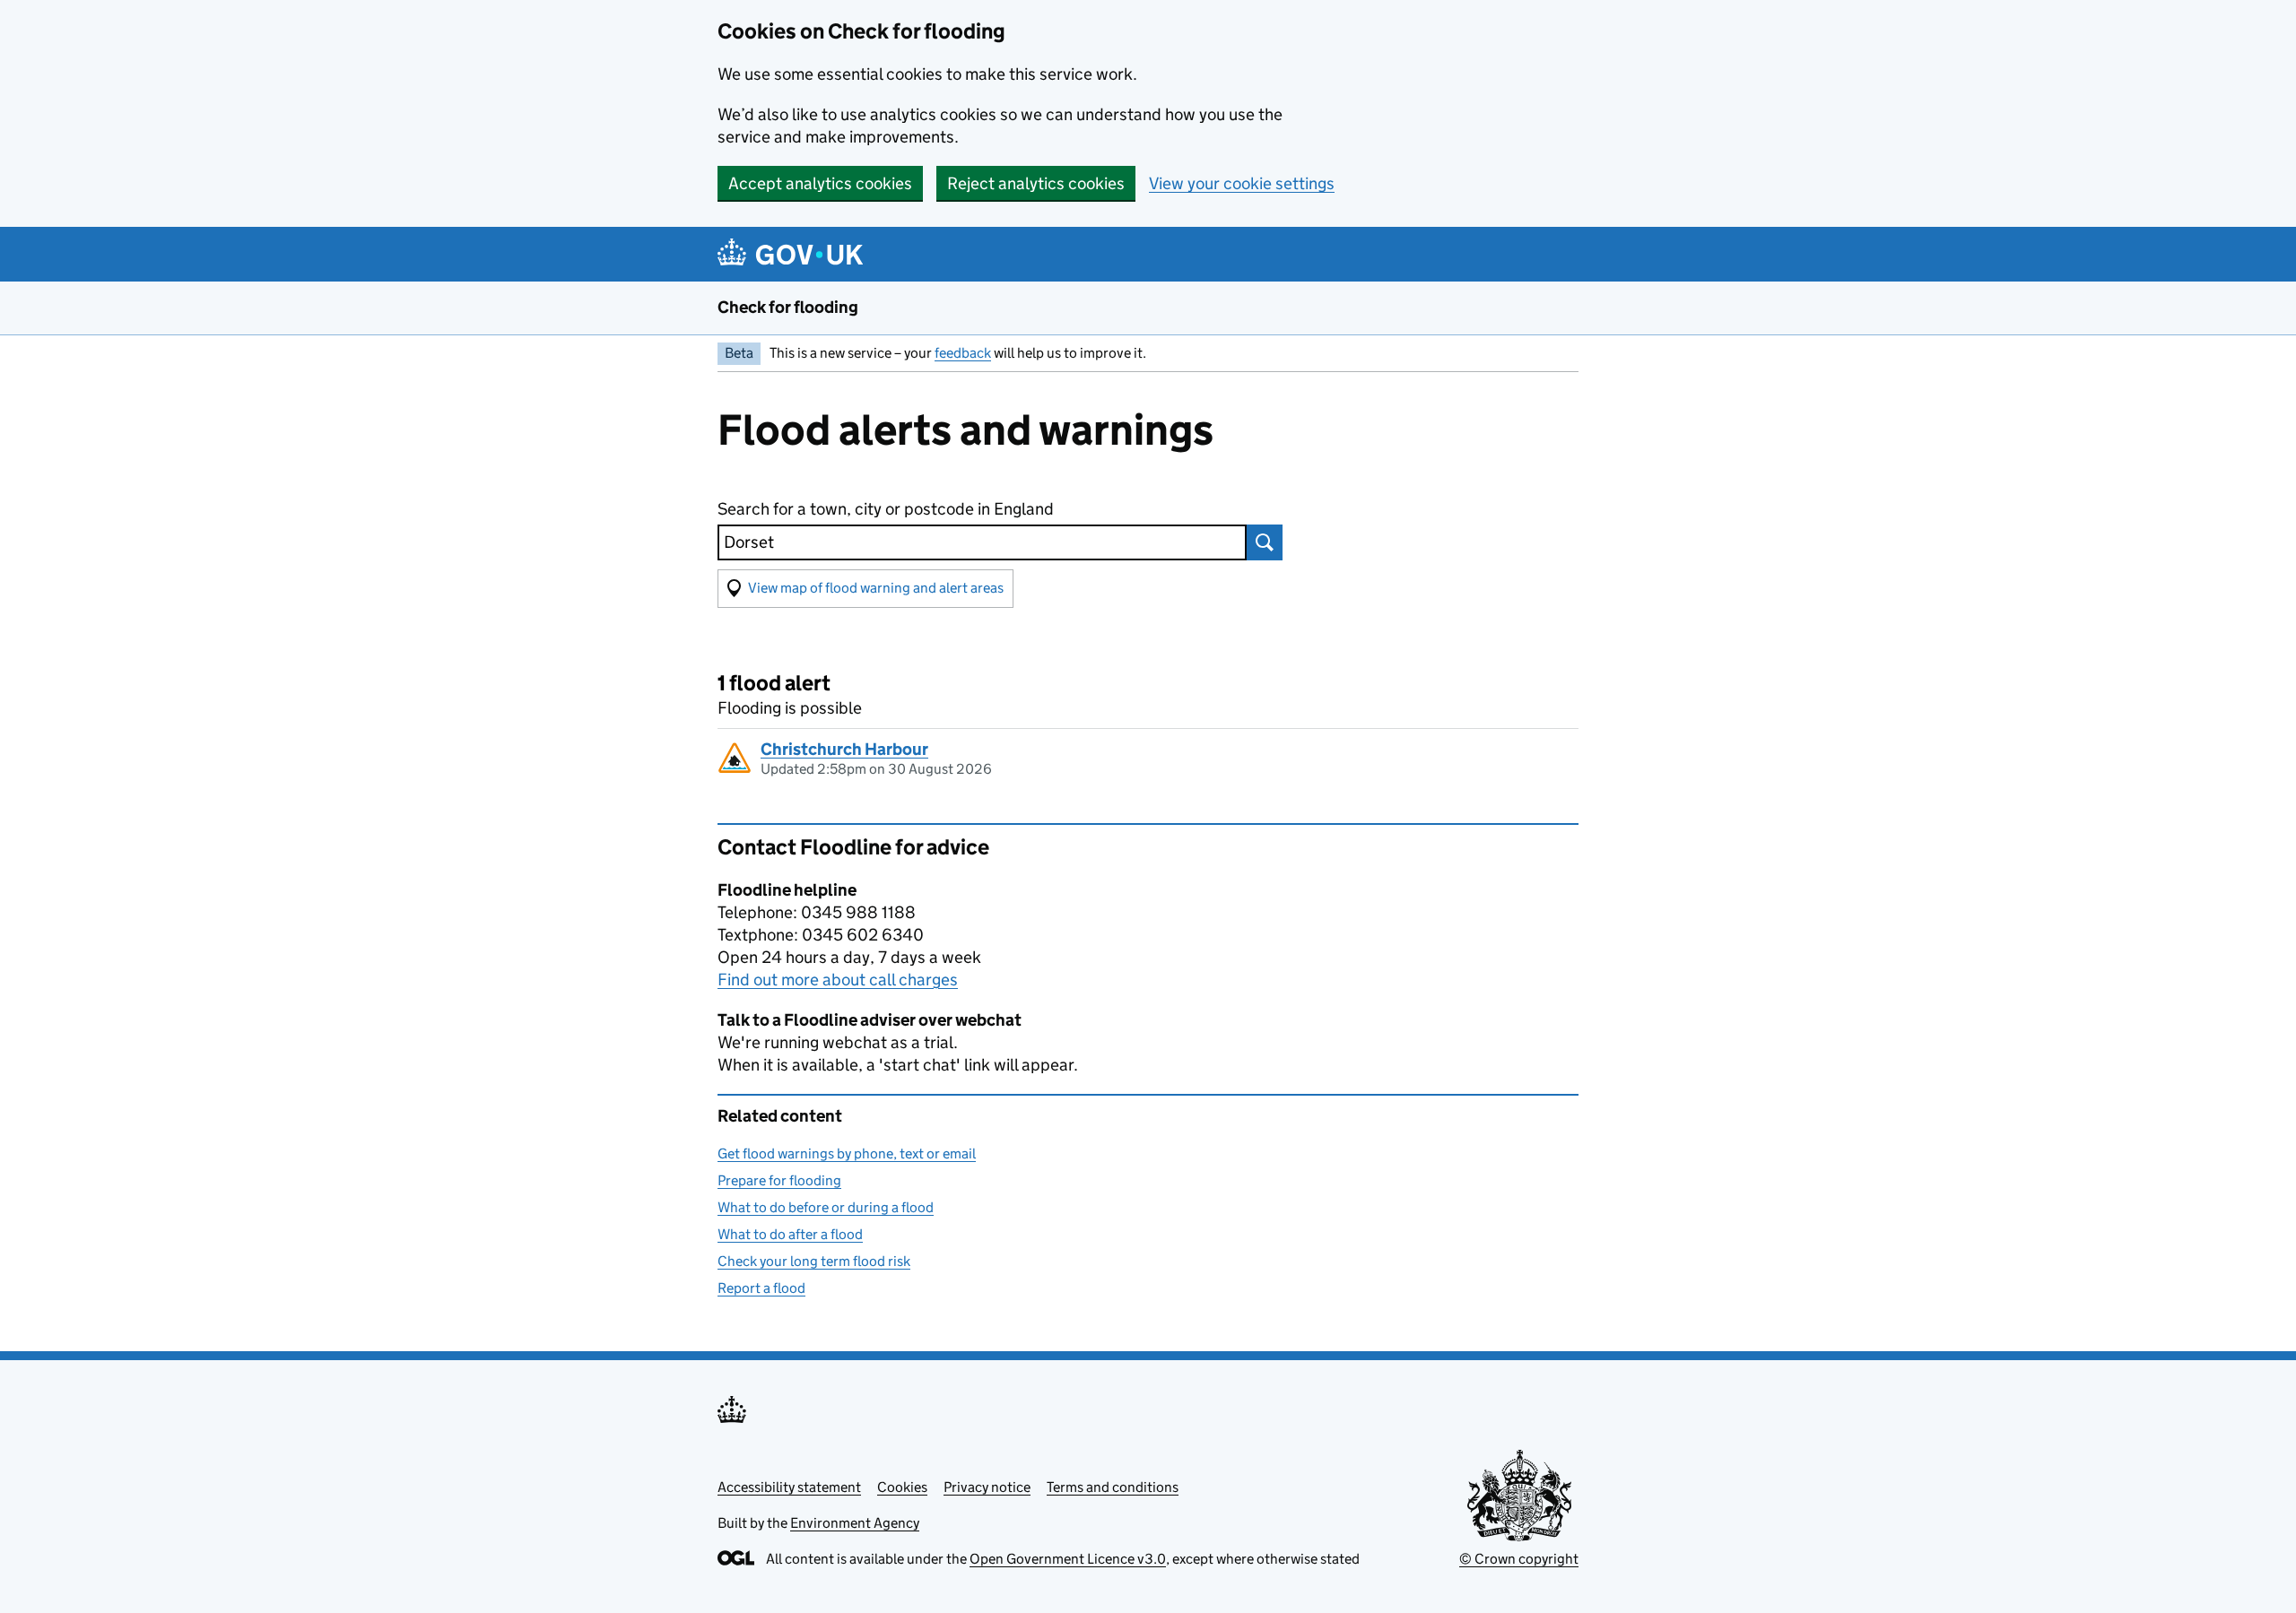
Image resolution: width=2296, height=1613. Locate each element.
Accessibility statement (789, 1487)
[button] (865, 589)
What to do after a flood (790, 1234)
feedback (963, 353)
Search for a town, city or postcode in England (886, 509)
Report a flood (761, 1288)
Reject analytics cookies (1036, 183)
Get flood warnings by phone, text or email (847, 1153)
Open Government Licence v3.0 (1068, 1559)
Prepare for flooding (779, 1180)
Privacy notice (987, 1487)
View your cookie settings (1242, 183)
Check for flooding (788, 307)
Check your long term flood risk (814, 1261)
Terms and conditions (1113, 1487)
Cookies (902, 1487)
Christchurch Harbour (844, 749)
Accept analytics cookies (820, 183)
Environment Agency (855, 1523)
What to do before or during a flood (826, 1207)
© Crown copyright (1519, 1559)
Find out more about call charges (838, 980)
